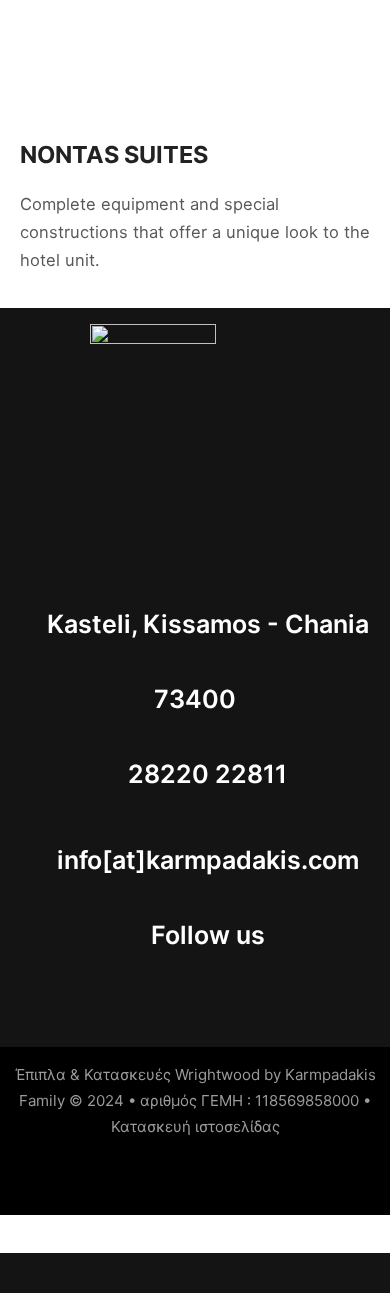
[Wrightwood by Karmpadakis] (102, 41)
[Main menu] (365, 42)
